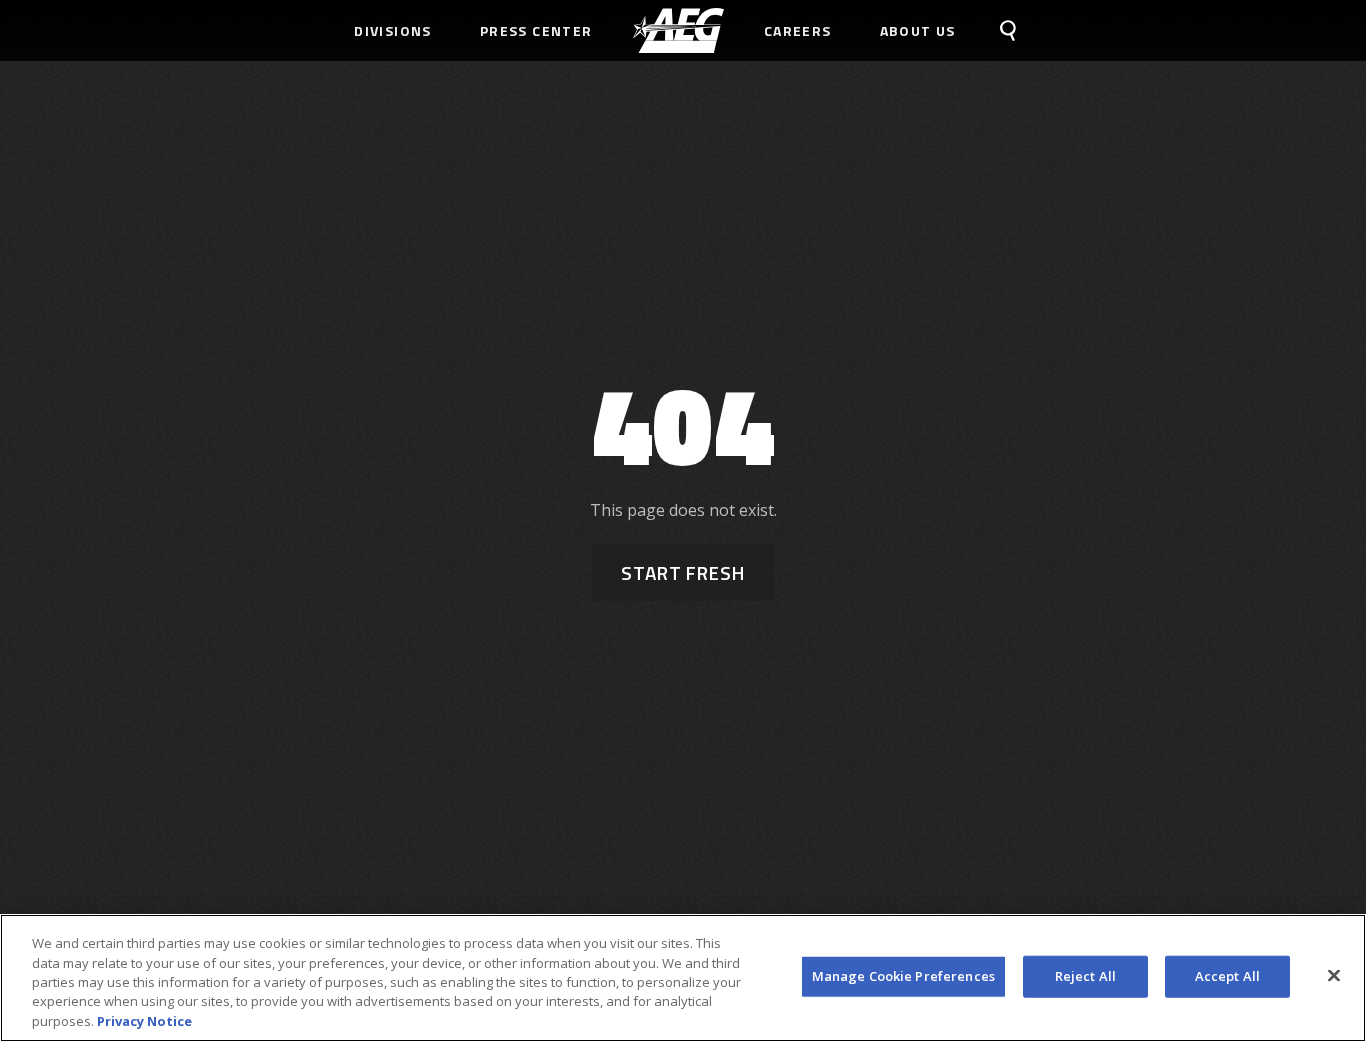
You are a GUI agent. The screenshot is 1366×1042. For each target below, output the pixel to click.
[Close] (1334, 976)
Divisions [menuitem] (393, 30)
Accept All (1227, 976)
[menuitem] (678, 30)
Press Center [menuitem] (536, 30)
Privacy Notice (144, 1021)
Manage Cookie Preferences (903, 976)
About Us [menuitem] (918, 30)
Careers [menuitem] (798, 30)
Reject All (1085, 976)
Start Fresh (683, 572)
